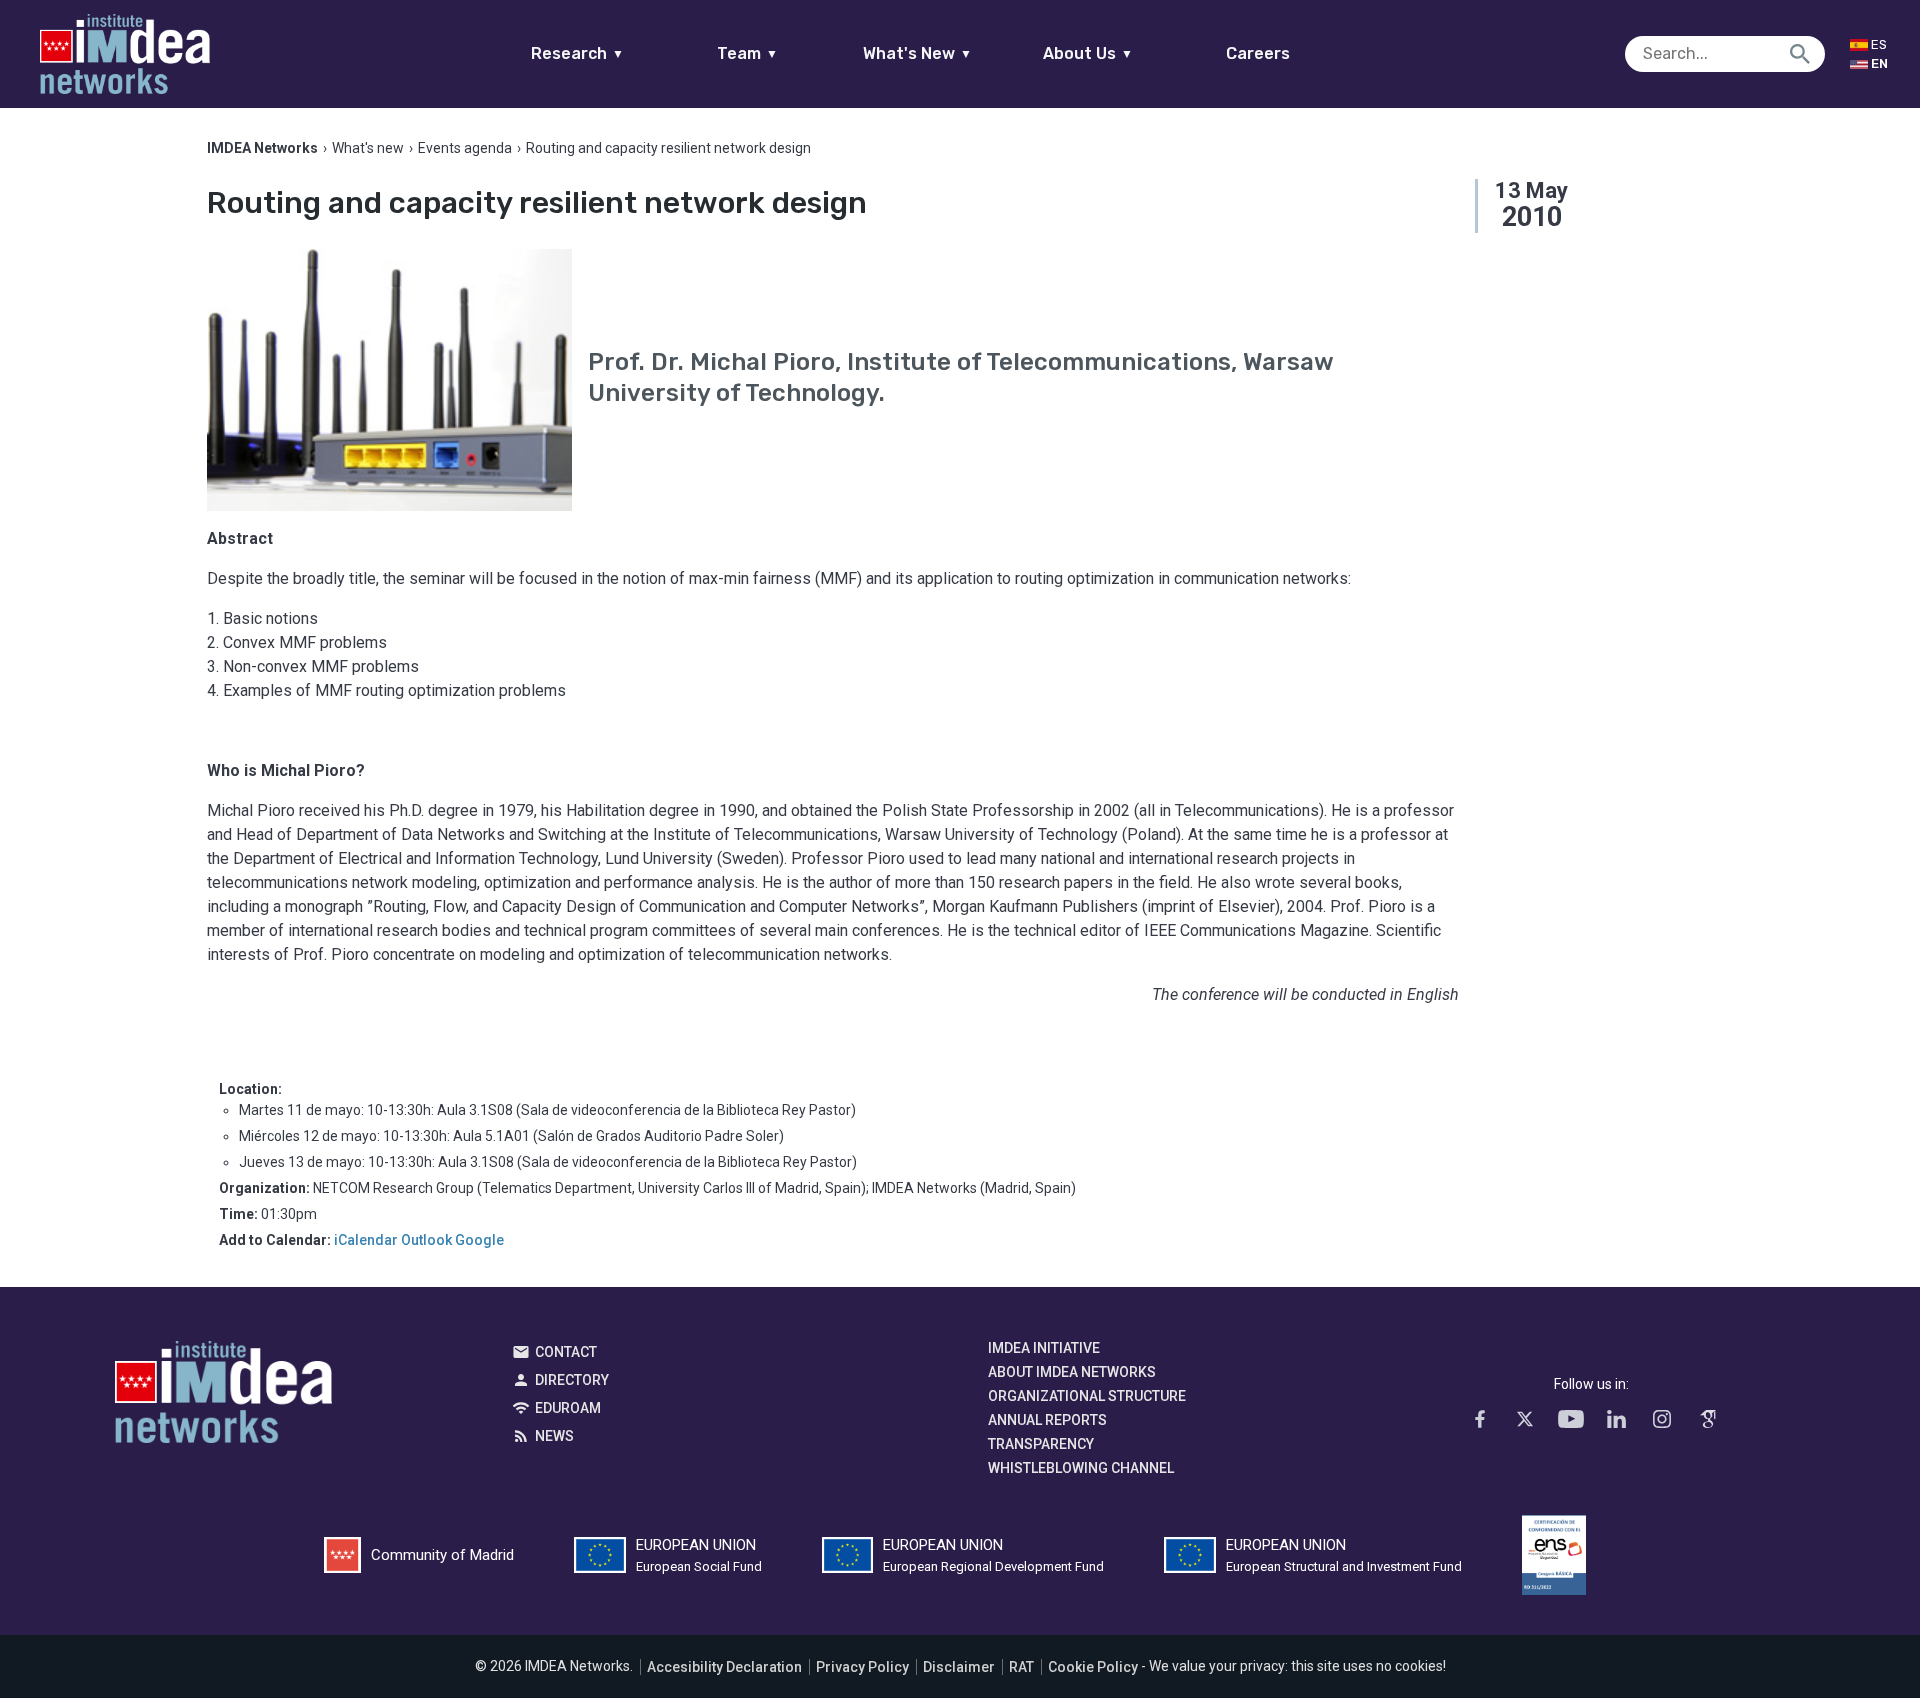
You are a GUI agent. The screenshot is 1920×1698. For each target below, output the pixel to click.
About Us (1088, 53)
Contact (566, 1352)
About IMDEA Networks (1072, 1372)
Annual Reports (1047, 1420)
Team (747, 53)
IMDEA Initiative (1044, 1348)
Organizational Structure (1087, 1396)
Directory (572, 1380)
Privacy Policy (862, 1667)
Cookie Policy (1093, 1667)
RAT (1021, 1667)
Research (577, 53)
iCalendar (366, 1240)
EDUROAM (568, 1408)
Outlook (426, 1240)
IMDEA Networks (223, 1397)
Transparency (1041, 1444)
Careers (1258, 53)
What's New (917, 53)
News (554, 1436)
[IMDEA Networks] (125, 54)
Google (479, 1240)
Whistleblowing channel (1081, 1468)
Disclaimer (959, 1667)
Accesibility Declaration (724, 1667)
